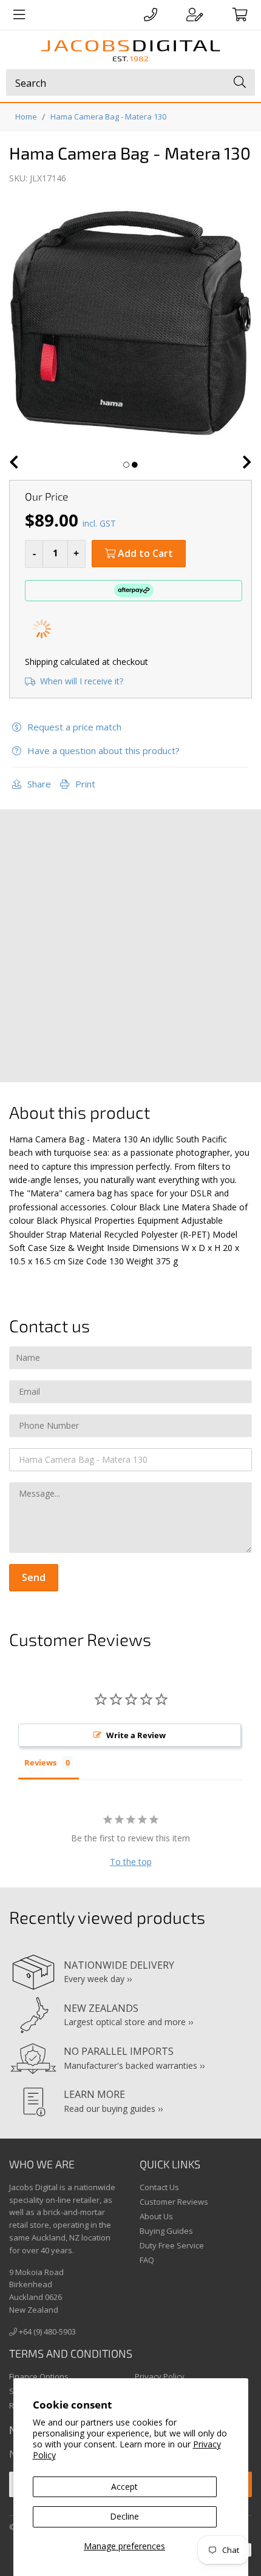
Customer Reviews (174, 2202)
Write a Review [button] (136, 1735)
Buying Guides (166, 2231)
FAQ (147, 2260)
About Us (156, 2216)
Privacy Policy (160, 2376)
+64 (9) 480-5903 (46, 2332)
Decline (124, 2516)
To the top (131, 1862)
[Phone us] (151, 15)
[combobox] (130, 83)
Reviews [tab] (40, 1762)
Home (26, 116)
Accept (124, 2487)
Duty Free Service (172, 2245)
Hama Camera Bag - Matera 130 (108, 116)
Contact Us (159, 2187)
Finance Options (39, 2376)
